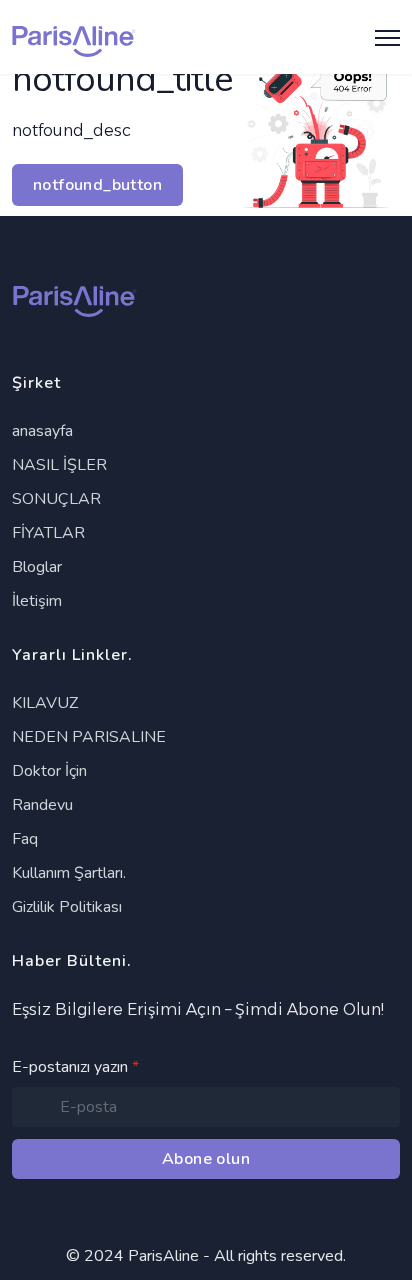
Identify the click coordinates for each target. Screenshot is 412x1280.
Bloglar (37, 567)
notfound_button (97, 185)
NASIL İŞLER (59, 465)
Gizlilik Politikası (67, 907)
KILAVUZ (45, 703)
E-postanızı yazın (75, 1067)
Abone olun (206, 1159)
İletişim (37, 601)
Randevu (42, 805)
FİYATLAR (48, 533)
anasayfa (42, 431)
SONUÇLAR (56, 499)
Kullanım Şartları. (69, 873)
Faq (25, 839)
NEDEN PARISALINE (89, 737)
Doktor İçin (49, 771)
